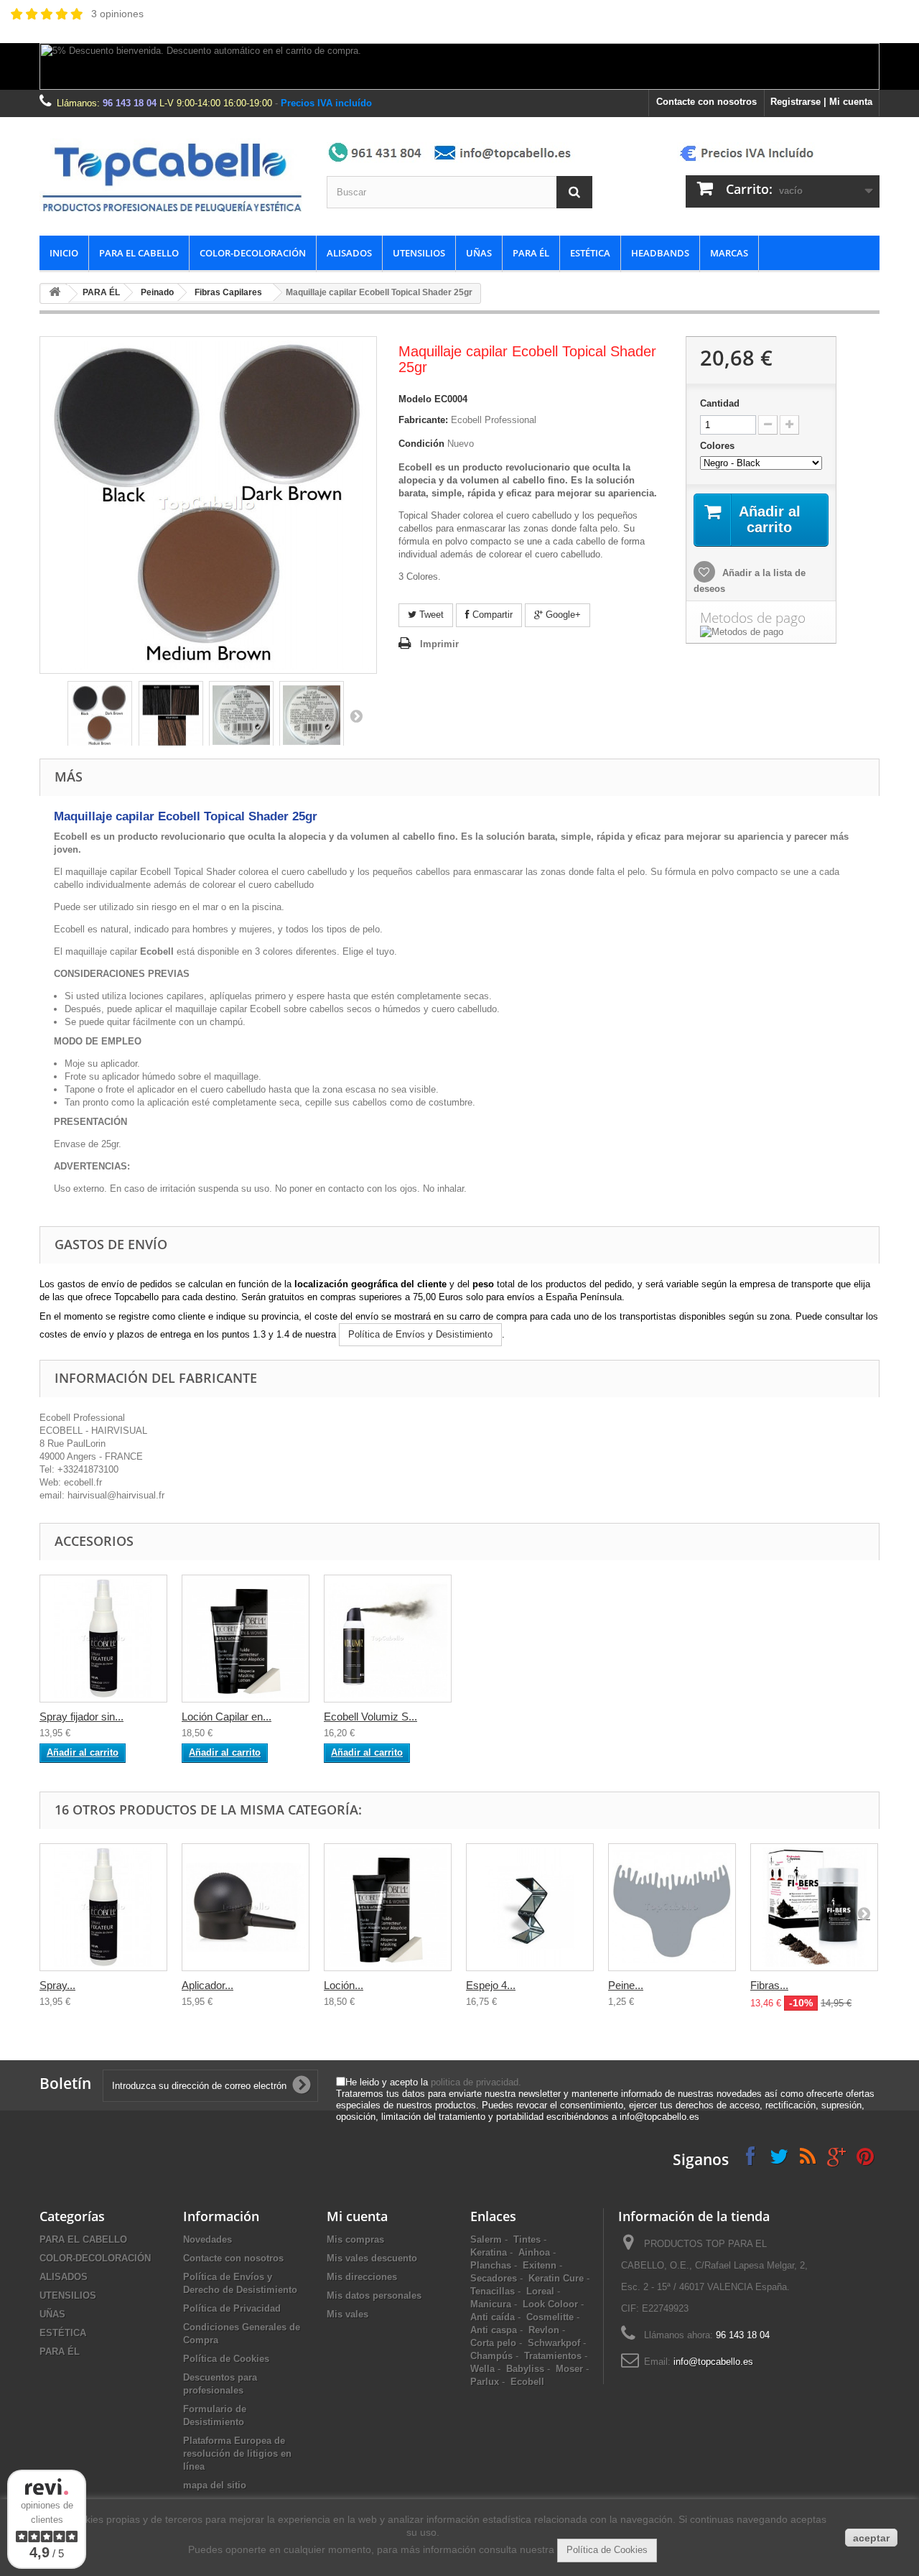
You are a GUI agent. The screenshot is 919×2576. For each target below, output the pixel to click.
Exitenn (540, 2265)
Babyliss (525, 2369)
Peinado (157, 292)
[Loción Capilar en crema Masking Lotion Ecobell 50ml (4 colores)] (246, 1639)
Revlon (544, 2330)
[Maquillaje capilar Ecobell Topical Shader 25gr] (241, 715)
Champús (491, 2356)
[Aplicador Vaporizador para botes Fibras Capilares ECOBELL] (246, 1907)
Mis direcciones (362, 2277)
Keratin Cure (556, 2278)
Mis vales (347, 2314)
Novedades (207, 2239)
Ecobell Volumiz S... (370, 1716)
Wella (482, 2369)
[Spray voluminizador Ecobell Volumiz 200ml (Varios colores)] (388, 1639)
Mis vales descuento (372, 2258)
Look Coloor (550, 2304)
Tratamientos (553, 2356)
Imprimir (439, 644)
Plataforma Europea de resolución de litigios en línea (237, 2454)
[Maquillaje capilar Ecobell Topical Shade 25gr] (100, 715)
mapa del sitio (215, 2485)
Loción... (344, 1985)
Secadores (494, 2278)
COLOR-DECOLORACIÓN (253, 253)
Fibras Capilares (228, 292)
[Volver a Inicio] (55, 294)
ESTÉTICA (590, 253)
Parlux (485, 2382)
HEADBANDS (660, 253)
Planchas (491, 2265)
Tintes (527, 2239)
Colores (719, 446)
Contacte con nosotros (706, 102)
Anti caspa (494, 2330)
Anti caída (493, 2317)
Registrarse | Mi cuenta (821, 102)
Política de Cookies (226, 2359)
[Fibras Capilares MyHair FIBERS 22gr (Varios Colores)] (814, 1907)
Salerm (486, 2239)
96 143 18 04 (130, 103)
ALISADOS (349, 253)
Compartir (491, 615)
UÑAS (479, 253)
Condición (421, 444)
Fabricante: (423, 420)
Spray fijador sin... (81, 1716)
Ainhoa (534, 2252)
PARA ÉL (531, 253)
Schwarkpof (554, 2343)
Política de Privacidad (232, 2308)
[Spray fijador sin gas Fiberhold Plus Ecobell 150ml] (103, 1639)
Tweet (430, 615)
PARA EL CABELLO (139, 253)
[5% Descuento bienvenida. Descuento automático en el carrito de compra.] (459, 66)
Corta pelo (493, 2343)
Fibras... (769, 1985)
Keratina (489, 2252)
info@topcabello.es (713, 2362)
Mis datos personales (374, 2295)
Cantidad (720, 403)
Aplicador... (207, 1985)
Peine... (626, 1985)
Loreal (540, 2291)
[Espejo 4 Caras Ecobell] (530, 1907)
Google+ (562, 615)
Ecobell (527, 2382)
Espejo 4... (491, 1985)
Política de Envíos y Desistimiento (420, 1334)
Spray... (57, 1985)
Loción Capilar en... (227, 1716)
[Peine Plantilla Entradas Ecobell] (672, 1907)
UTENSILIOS (419, 253)
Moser (569, 2369)
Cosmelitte (550, 2317)
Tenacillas (493, 2291)
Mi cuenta (357, 2216)
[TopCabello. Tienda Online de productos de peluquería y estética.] (172, 176)
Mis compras (355, 2239)
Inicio (64, 253)
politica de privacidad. (476, 2082)
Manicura (491, 2304)
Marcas (729, 253)
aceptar (871, 2538)
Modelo (415, 399)
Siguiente (356, 715)
